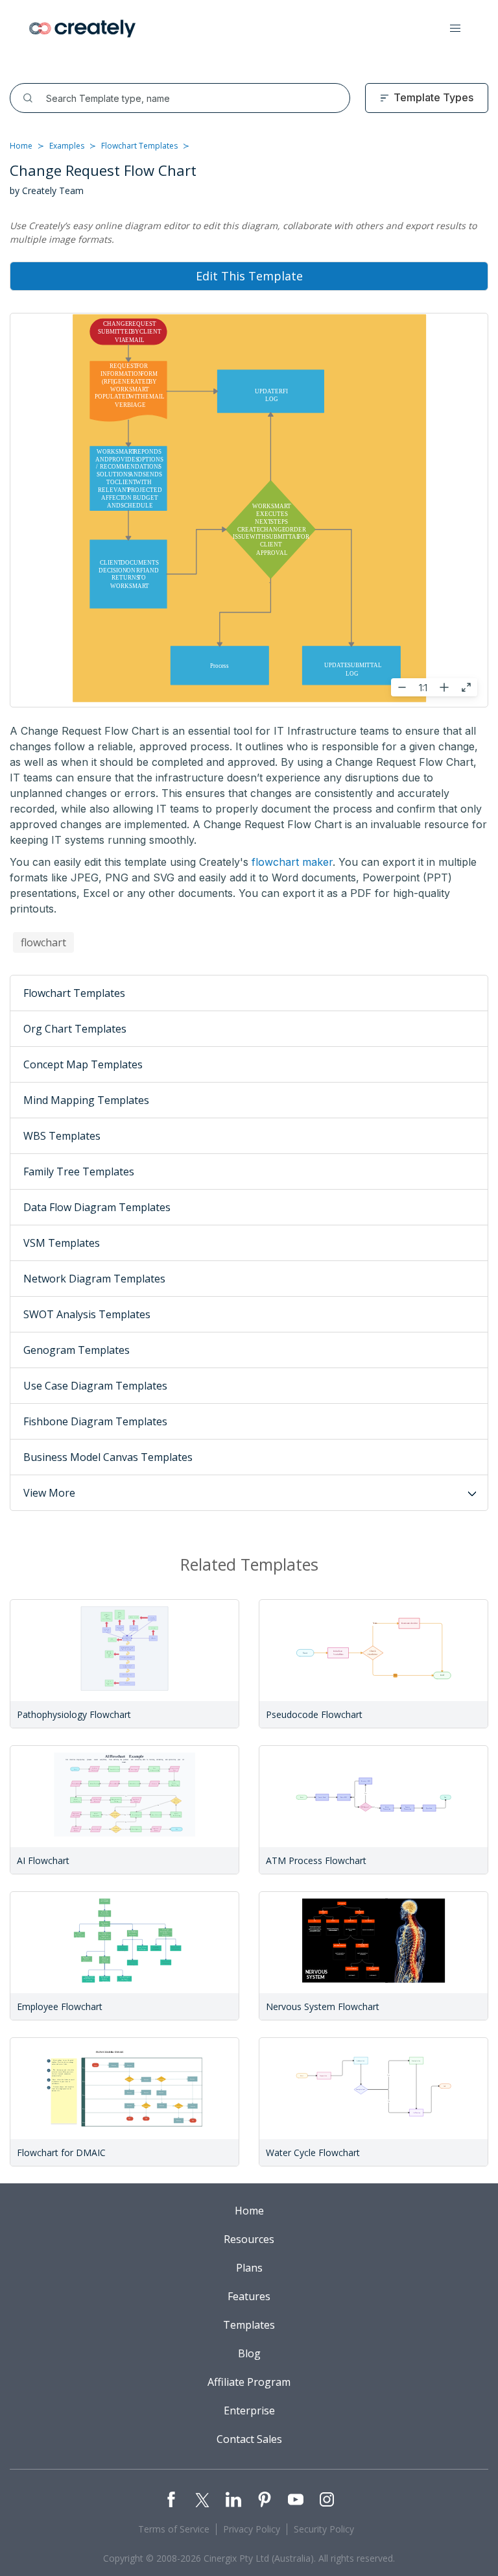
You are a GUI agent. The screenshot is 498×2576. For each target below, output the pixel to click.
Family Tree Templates (79, 1171)
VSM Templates (62, 1243)
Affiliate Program (249, 2382)
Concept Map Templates (83, 1064)
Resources (249, 2239)
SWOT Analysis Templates (87, 1314)
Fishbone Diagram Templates (95, 1421)
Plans (249, 2268)
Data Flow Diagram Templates (97, 1207)
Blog (249, 2353)
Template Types (433, 97)
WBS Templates (62, 1136)
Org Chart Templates (75, 1029)
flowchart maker (292, 862)
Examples (67, 146)
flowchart (43, 942)
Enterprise (249, 2410)
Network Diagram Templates (94, 1279)
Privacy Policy (252, 2529)
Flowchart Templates (139, 146)
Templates (249, 2325)
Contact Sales (249, 2439)
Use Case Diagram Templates (95, 1386)
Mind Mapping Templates (86, 1100)
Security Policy (324, 2529)
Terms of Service (174, 2529)
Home (21, 146)
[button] (455, 29)
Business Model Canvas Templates (108, 1457)
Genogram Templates (77, 1350)
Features (249, 2296)
